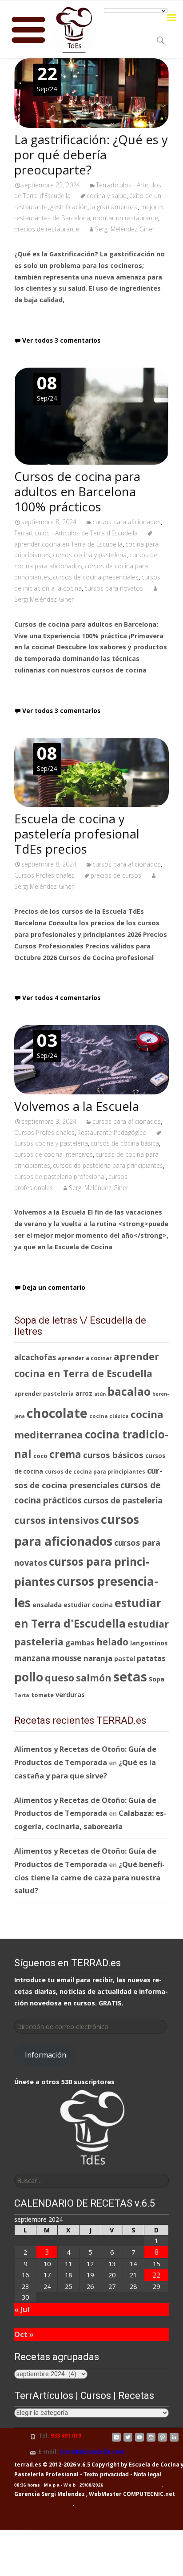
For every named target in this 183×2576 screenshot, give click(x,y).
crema (65, 1454)
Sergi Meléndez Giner (125, 229)
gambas (80, 1642)
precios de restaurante (47, 229)
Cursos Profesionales (44, 875)
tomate (42, 1695)
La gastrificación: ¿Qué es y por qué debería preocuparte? (91, 154)
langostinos (149, 1643)
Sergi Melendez (62, 2494)
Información (46, 2055)
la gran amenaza (114, 207)
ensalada (47, 1604)
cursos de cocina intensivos (54, 1154)
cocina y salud (107, 196)
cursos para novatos (114, 588)
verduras (70, 1694)
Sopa (157, 1679)
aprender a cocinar (85, 1358)
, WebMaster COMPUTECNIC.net (131, 2494)
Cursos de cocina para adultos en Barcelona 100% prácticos (77, 491)
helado (112, 1642)
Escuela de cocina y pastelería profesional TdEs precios (77, 834)
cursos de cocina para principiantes (95, 1472)
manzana (32, 1658)
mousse (67, 1658)
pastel (125, 1658)
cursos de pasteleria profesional (60, 1177)
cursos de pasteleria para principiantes (108, 1165)
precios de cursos (116, 875)
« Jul (22, 2309)
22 (156, 2275)
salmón (94, 1678)
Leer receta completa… (56, 318)
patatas (151, 1658)
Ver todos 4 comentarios (61, 998)
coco (40, 1456)
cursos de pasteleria (123, 1500)
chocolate (57, 1413)
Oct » (24, 2334)
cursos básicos (113, 1455)
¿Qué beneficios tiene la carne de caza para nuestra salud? (90, 1877)
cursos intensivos (57, 1520)
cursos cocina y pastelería (90, 555)
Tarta (22, 1695)
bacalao (129, 1391)
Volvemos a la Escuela (77, 1106)
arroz (84, 1393)
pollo (29, 1677)
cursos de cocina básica (125, 1143)
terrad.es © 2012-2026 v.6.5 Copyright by (71, 2465)
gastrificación (69, 207)
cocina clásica (109, 1416)
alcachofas (35, 1357)
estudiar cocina (88, 1605)
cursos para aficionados (127, 522)
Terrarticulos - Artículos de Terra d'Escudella (76, 533)
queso (60, 1678)
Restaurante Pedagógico (112, 1132)
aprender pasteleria (44, 1393)
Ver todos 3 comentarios (61, 340)
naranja (98, 1658)
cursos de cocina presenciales (96, 577)
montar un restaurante (125, 218)
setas (130, 1677)
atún (100, 1394)
